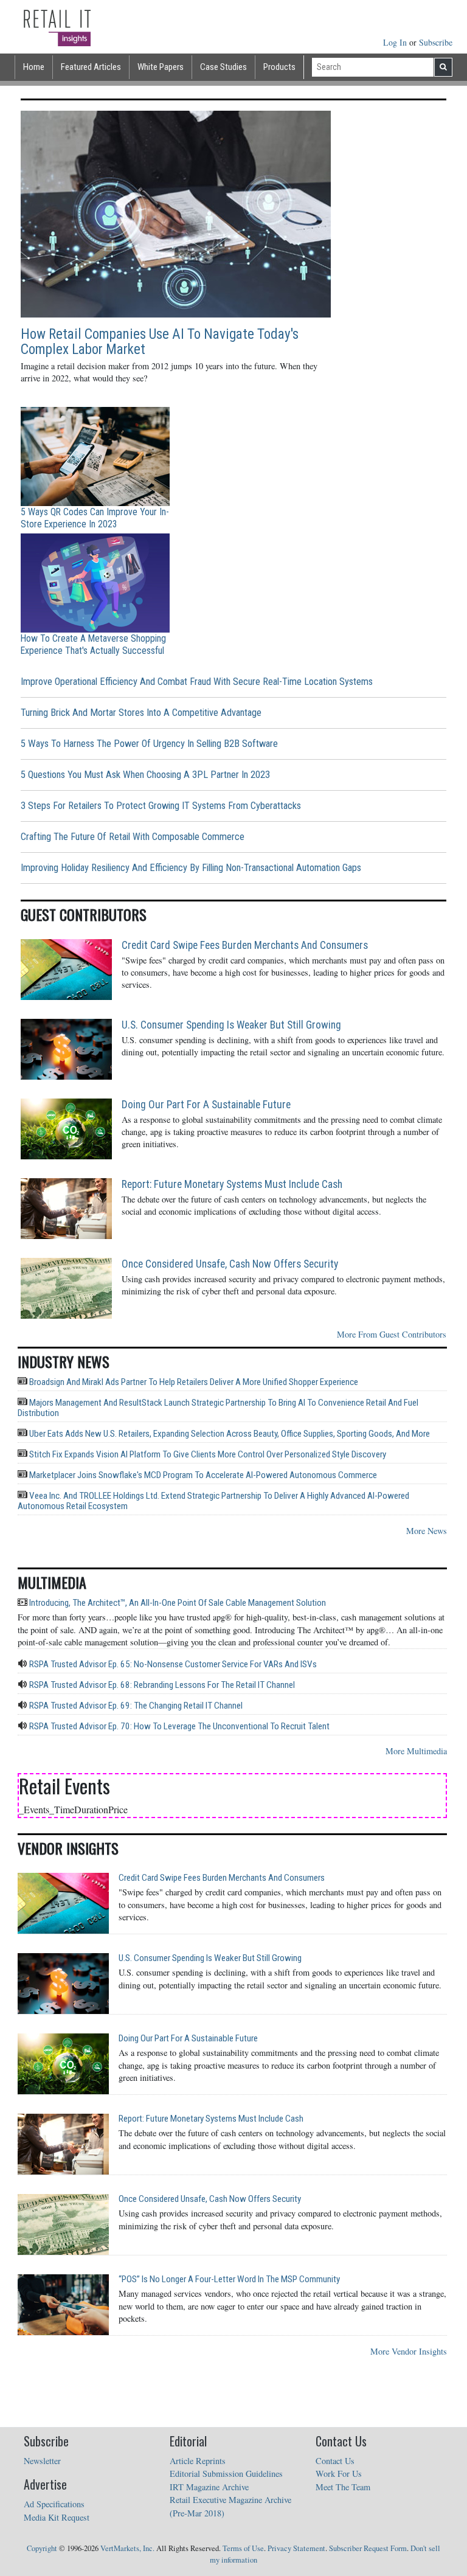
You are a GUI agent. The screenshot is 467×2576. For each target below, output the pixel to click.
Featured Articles (91, 67)
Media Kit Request (57, 2517)
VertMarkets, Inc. (127, 2548)
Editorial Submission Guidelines (226, 2474)
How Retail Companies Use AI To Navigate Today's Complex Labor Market (160, 342)
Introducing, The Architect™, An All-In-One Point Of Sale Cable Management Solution (177, 1603)
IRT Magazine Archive (209, 2487)
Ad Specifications (54, 2504)
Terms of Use (243, 2548)
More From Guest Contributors (392, 1334)
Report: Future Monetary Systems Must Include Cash (232, 1184)
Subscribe (436, 42)
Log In (396, 42)
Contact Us (335, 2461)
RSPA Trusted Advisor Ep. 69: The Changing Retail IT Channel (135, 1706)
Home (34, 67)
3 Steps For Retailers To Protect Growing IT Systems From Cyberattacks (161, 806)
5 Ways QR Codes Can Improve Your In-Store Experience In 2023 (95, 518)
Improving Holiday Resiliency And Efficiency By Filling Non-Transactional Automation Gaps (191, 868)
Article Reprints (198, 2461)
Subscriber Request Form (368, 2548)
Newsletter (42, 2461)
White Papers (161, 67)
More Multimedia (416, 1751)
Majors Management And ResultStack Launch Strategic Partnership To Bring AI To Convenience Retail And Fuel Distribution (218, 1408)
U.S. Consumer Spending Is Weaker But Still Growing (231, 1025)
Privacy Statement (296, 2548)
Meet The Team (343, 2487)
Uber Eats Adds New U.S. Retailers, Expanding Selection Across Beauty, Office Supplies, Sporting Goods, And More (229, 1434)
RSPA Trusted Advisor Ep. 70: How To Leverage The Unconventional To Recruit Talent (178, 1726)
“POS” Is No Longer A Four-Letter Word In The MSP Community (229, 2279)
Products (279, 67)
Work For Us (339, 2474)
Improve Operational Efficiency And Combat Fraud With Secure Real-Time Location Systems (197, 682)
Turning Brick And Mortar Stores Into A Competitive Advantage (141, 713)
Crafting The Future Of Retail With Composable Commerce (133, 837)
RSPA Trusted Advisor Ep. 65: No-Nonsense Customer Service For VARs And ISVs (172, 1664)
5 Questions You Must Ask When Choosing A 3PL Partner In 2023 (145, 775)
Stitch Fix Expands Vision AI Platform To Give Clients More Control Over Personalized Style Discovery (207, 1454)
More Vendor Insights (409, 2351)
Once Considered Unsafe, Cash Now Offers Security (230, 1264)
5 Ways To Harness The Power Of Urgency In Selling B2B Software (149, 744)
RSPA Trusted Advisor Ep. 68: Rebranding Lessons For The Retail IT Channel (161, 1685)
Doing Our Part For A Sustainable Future (206, 1105)
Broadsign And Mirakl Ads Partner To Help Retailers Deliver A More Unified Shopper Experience (193, 1382)
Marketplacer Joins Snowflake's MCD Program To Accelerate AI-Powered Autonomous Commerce (202, 1475)
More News (427, 1531)
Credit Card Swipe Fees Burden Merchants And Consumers (245, 945)
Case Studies (223, 67)
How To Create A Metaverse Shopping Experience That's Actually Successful (93, 644)
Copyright (42, 2548)
